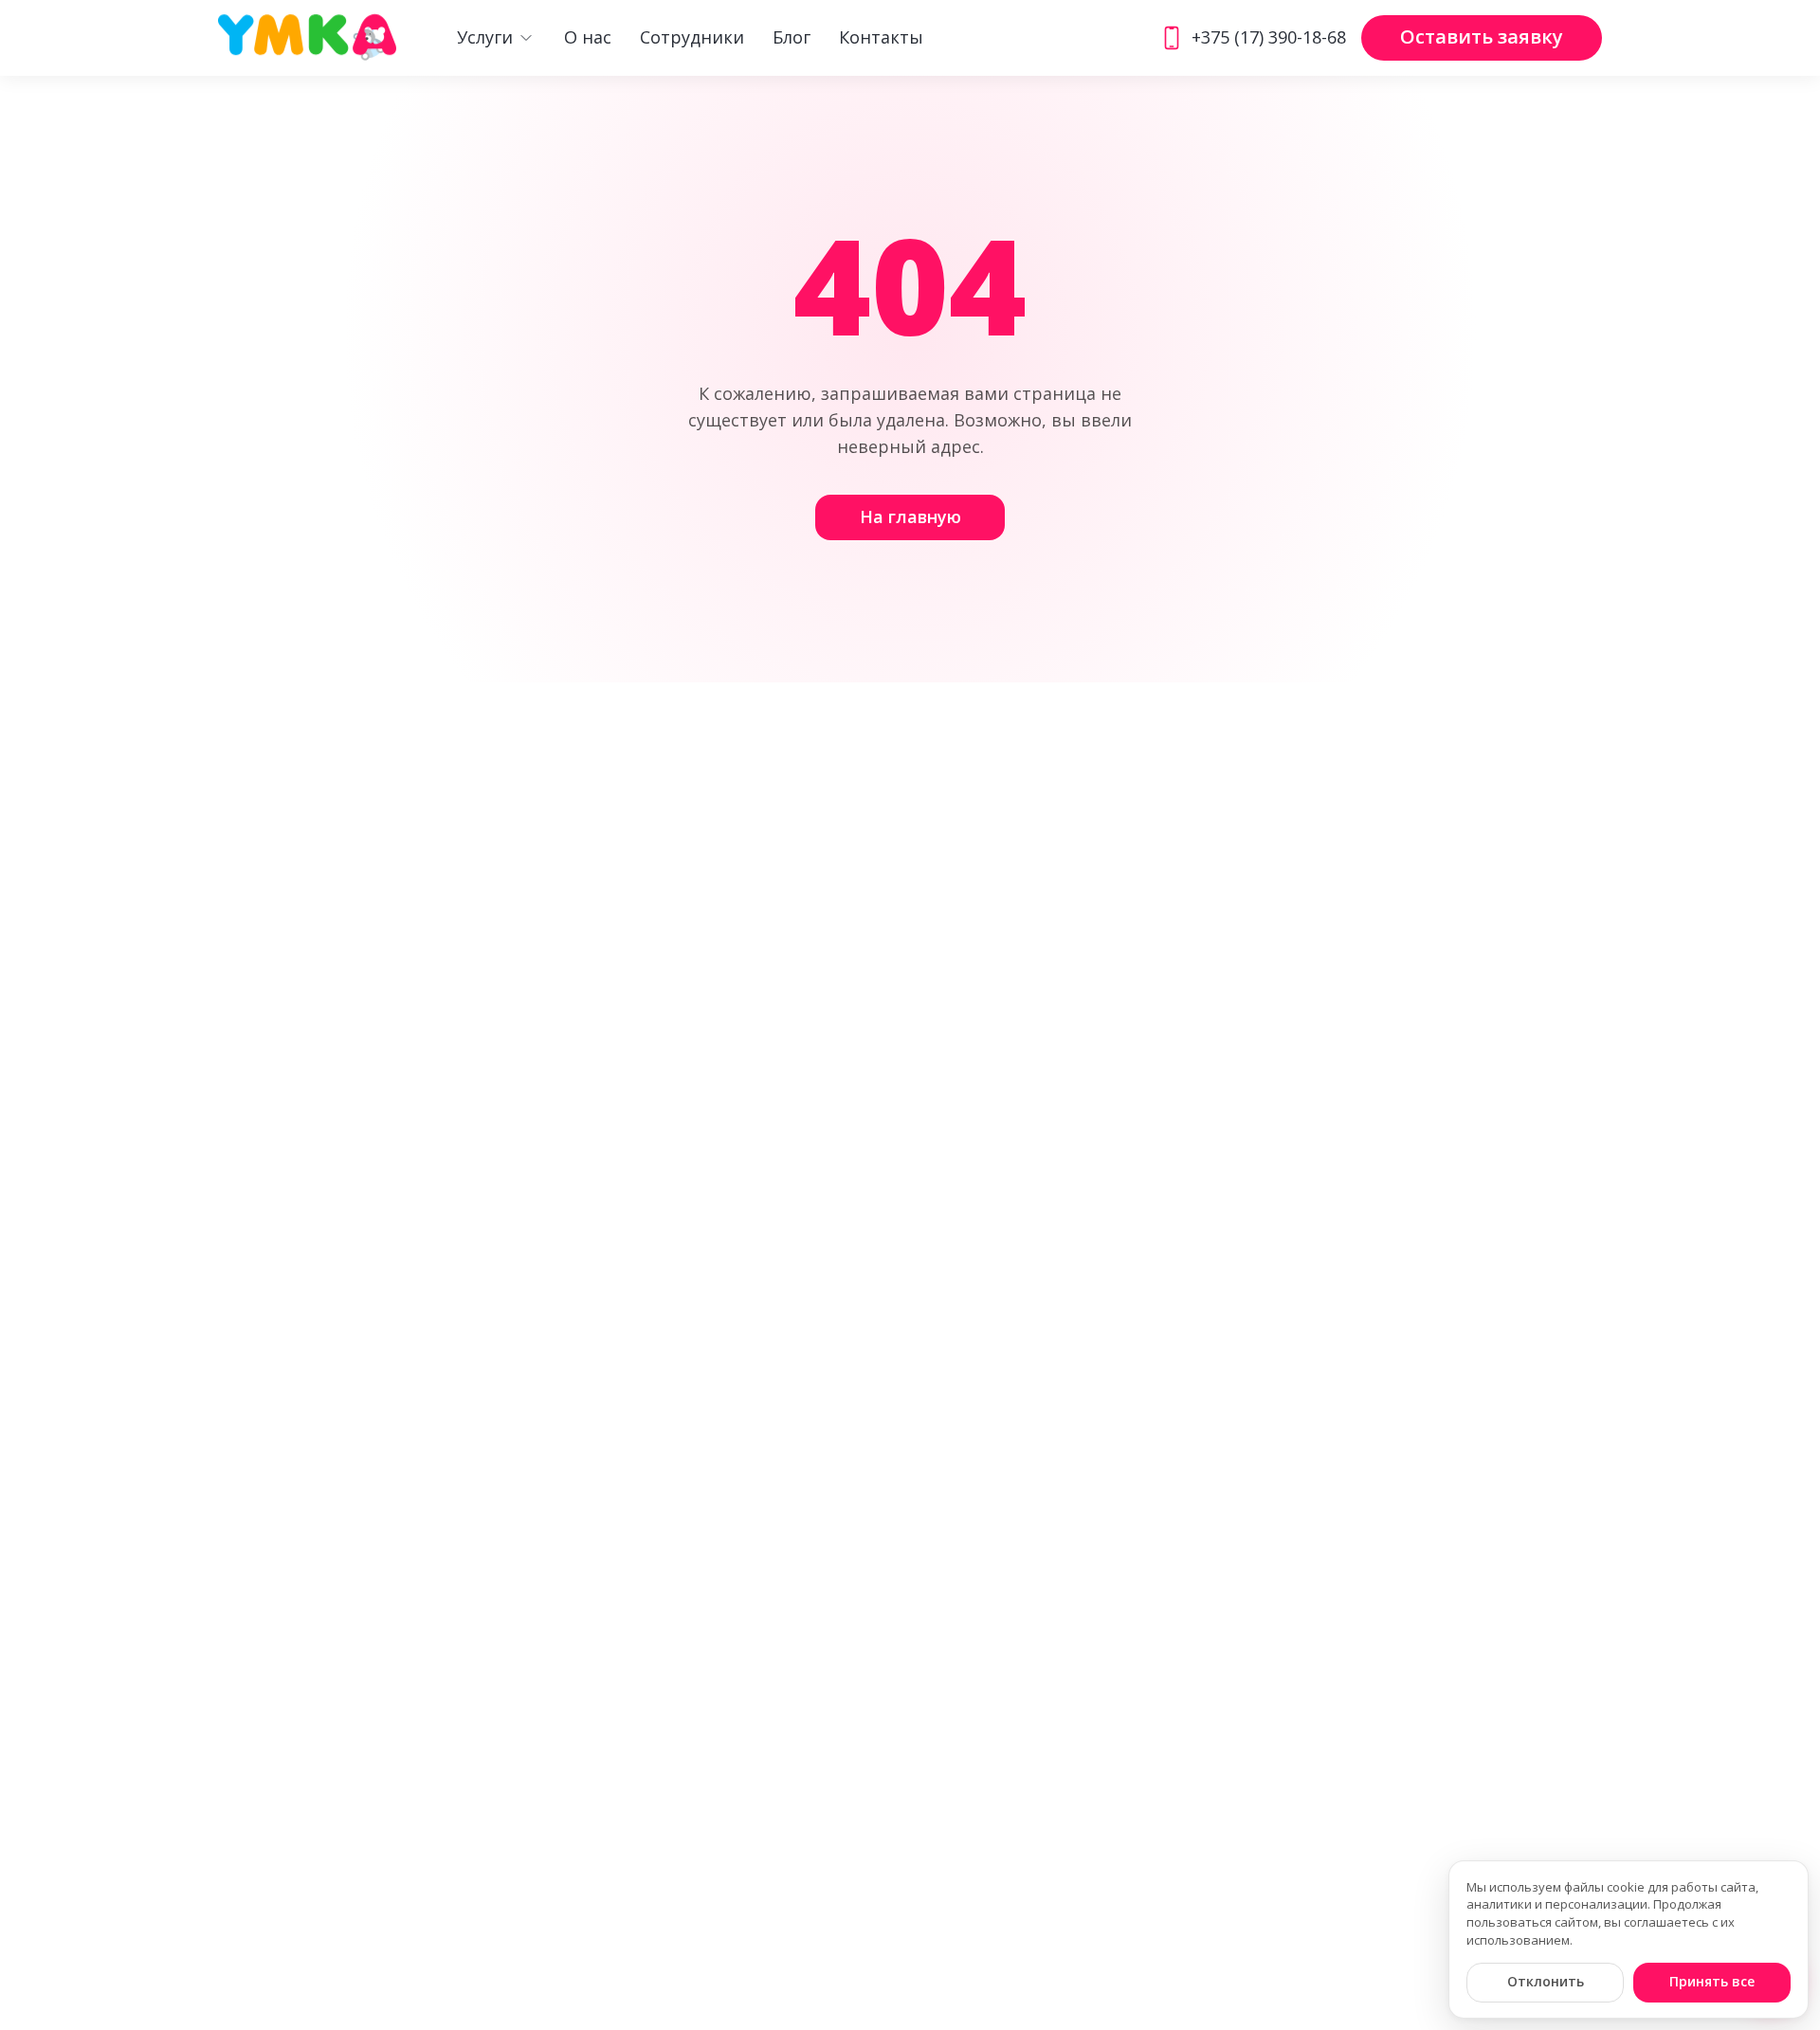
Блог (792, 38)
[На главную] (307, 38)
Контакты (881, 38)
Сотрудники (692, 38)
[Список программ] (526, 38)
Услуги (485, 38)
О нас (588, 38)
